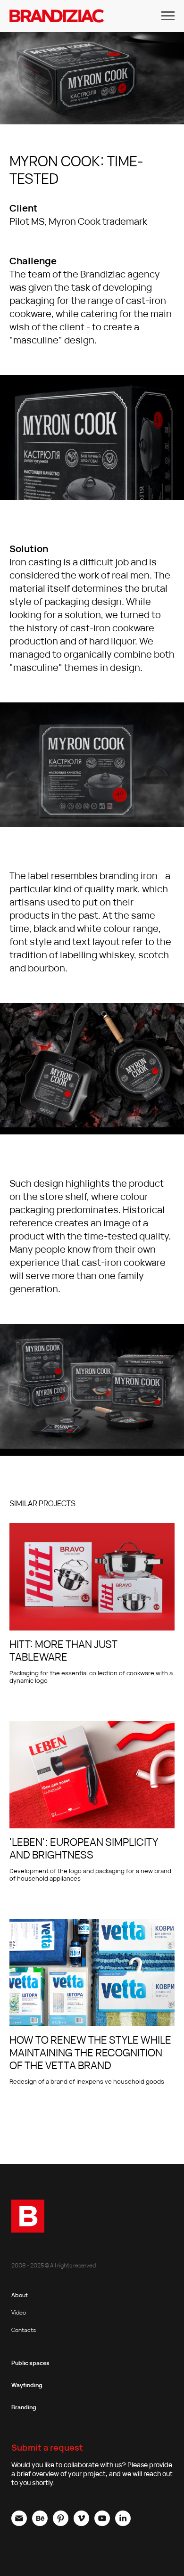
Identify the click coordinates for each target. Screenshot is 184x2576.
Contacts (24, 2330)
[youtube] (102, 2523)
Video (19, 2312)
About (20, 2295)
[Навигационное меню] (168, 16)
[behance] (40, 2523)
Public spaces (30, 2363)
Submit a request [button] (47, 2447)
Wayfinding (27, 2385)
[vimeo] (81, 2523)
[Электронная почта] (19, 2523)
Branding (24, 2407)
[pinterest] (61, 2523)
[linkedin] (123, 2523)
